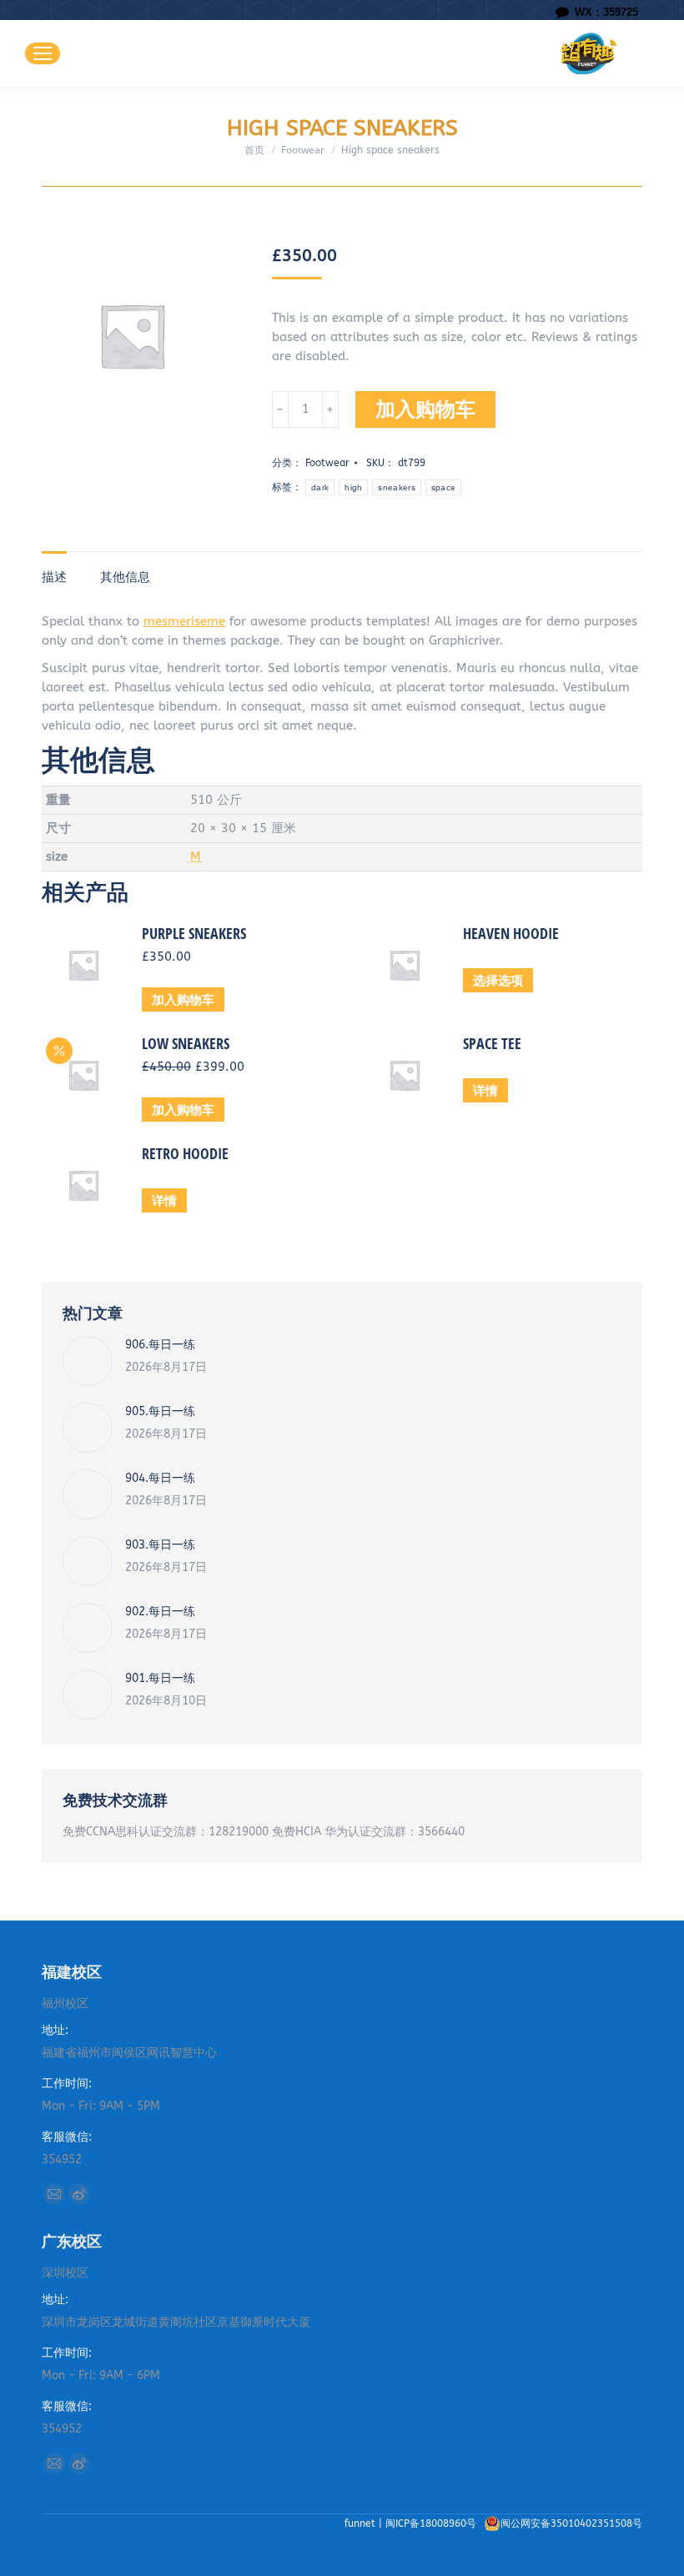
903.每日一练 (160, 1545)
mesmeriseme (184, 621)
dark (320, 487)
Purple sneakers (194, 933)
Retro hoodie (185, 1153)
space (444, 487)
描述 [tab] (54, 577)
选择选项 (498, 980)
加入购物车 (425, 409)
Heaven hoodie (511, 933)
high (353, 487)
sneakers (396, 487)
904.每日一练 (160, 1478)
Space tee (492, 1043)
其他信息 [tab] (125, 577)
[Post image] (88, 1361)
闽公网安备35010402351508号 (571, 2523)
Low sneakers (186, 1043)
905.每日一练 (160, 1411)
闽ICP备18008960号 (433, 2523)
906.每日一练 (160, 1345)
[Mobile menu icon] (43, 53)
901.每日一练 (160, 1678)
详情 (485, 1090)
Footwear (327, 463)
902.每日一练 (160, 1612)
